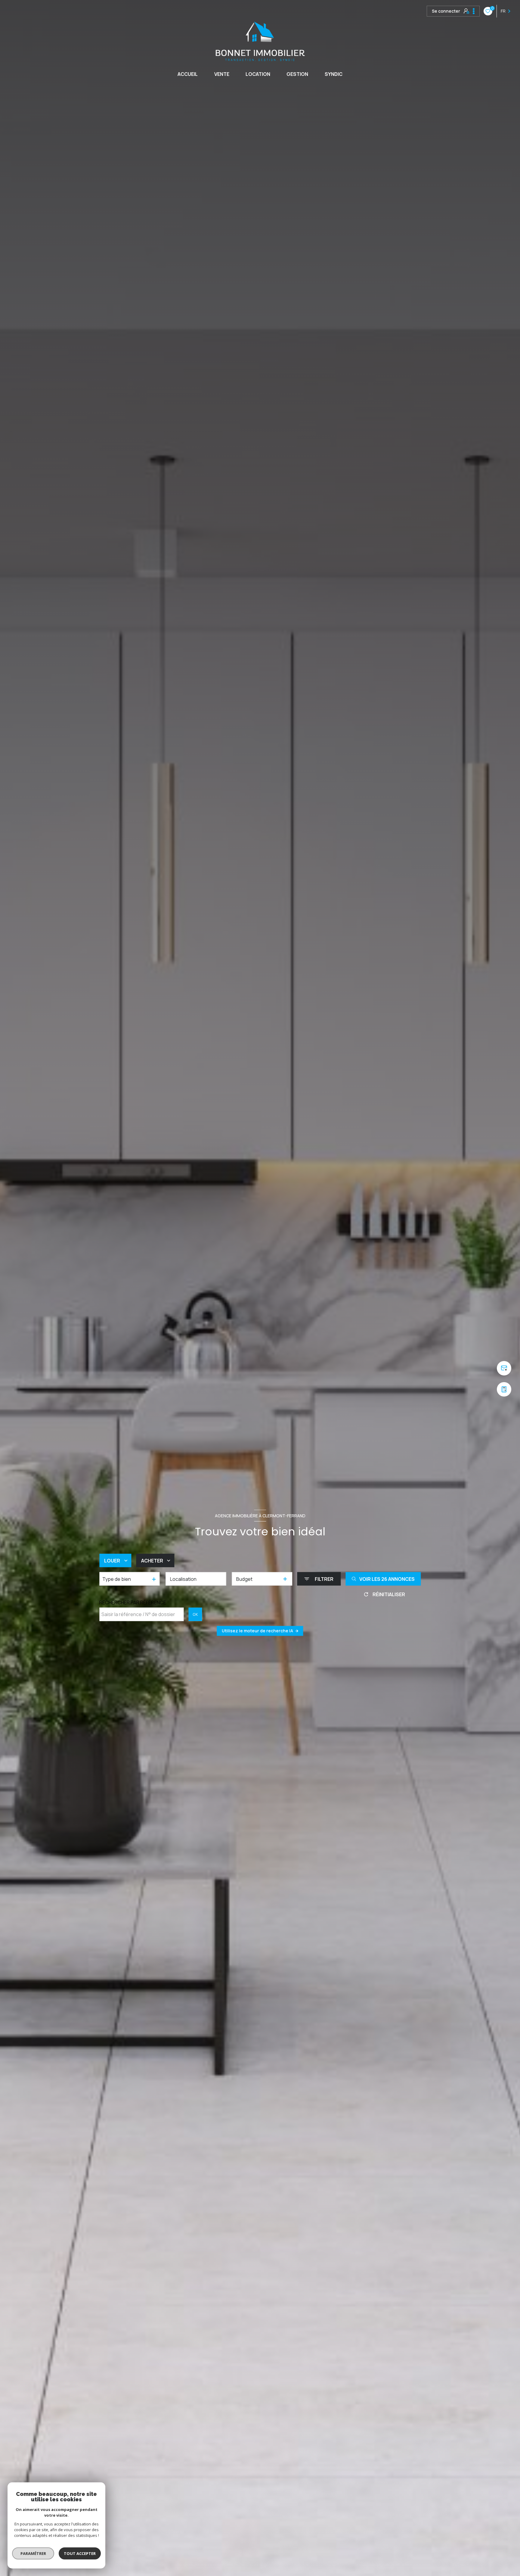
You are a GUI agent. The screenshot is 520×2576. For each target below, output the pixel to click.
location (258, 74)
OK (195, 1614)
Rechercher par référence (133, 1603)
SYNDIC (334, 74)
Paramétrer (33, 2553)
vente (222, 74)
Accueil (188, 74)
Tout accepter (80, 2553)
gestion (297, 74)
